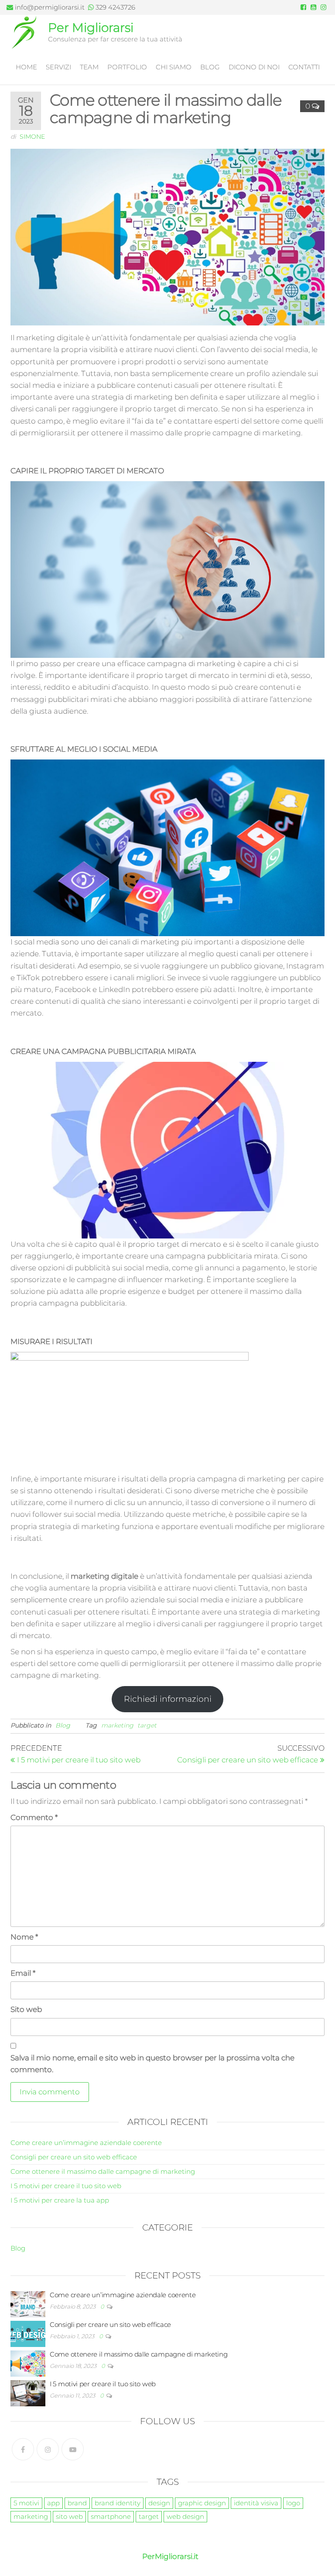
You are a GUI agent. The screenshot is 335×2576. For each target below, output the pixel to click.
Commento (34, 1817)
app (53, 2503)
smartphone (111, 2516)
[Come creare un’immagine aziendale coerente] (28, 2304)
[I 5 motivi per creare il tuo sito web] (28, 2393)
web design (185, 2516)
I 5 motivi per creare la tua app (60, 2200)
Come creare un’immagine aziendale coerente (86, 2143)
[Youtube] (73, 2449)
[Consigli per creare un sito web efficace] (28, 2333)
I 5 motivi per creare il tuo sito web (66, 2186)
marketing (117, 1725)
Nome (24, 1937)
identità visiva (256, 2503)
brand (77, 2503)
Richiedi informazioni (168, 1699)
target (147, 1725)
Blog (210, 67)
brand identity (118, 2503)
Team (89, 67)
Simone (32, 137)
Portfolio (127, 67)
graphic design (202, 2503)
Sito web (26, 2009)
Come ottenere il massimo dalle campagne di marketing (103, 2171)
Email (23, 1973)
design (159, 2503)
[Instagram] (48, 2449)
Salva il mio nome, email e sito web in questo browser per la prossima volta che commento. (152, 2064)
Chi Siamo (174, 67)
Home (26, 67)
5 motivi (26, 2503)
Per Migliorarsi (91, 27)
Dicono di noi (254, 67)
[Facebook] (23, 2449)
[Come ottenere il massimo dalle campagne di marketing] (28, 2363)
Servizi (58, 67)
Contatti (304, 67)
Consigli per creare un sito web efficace (74, 2157)
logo (293, 2503)
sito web (69, 2516)
